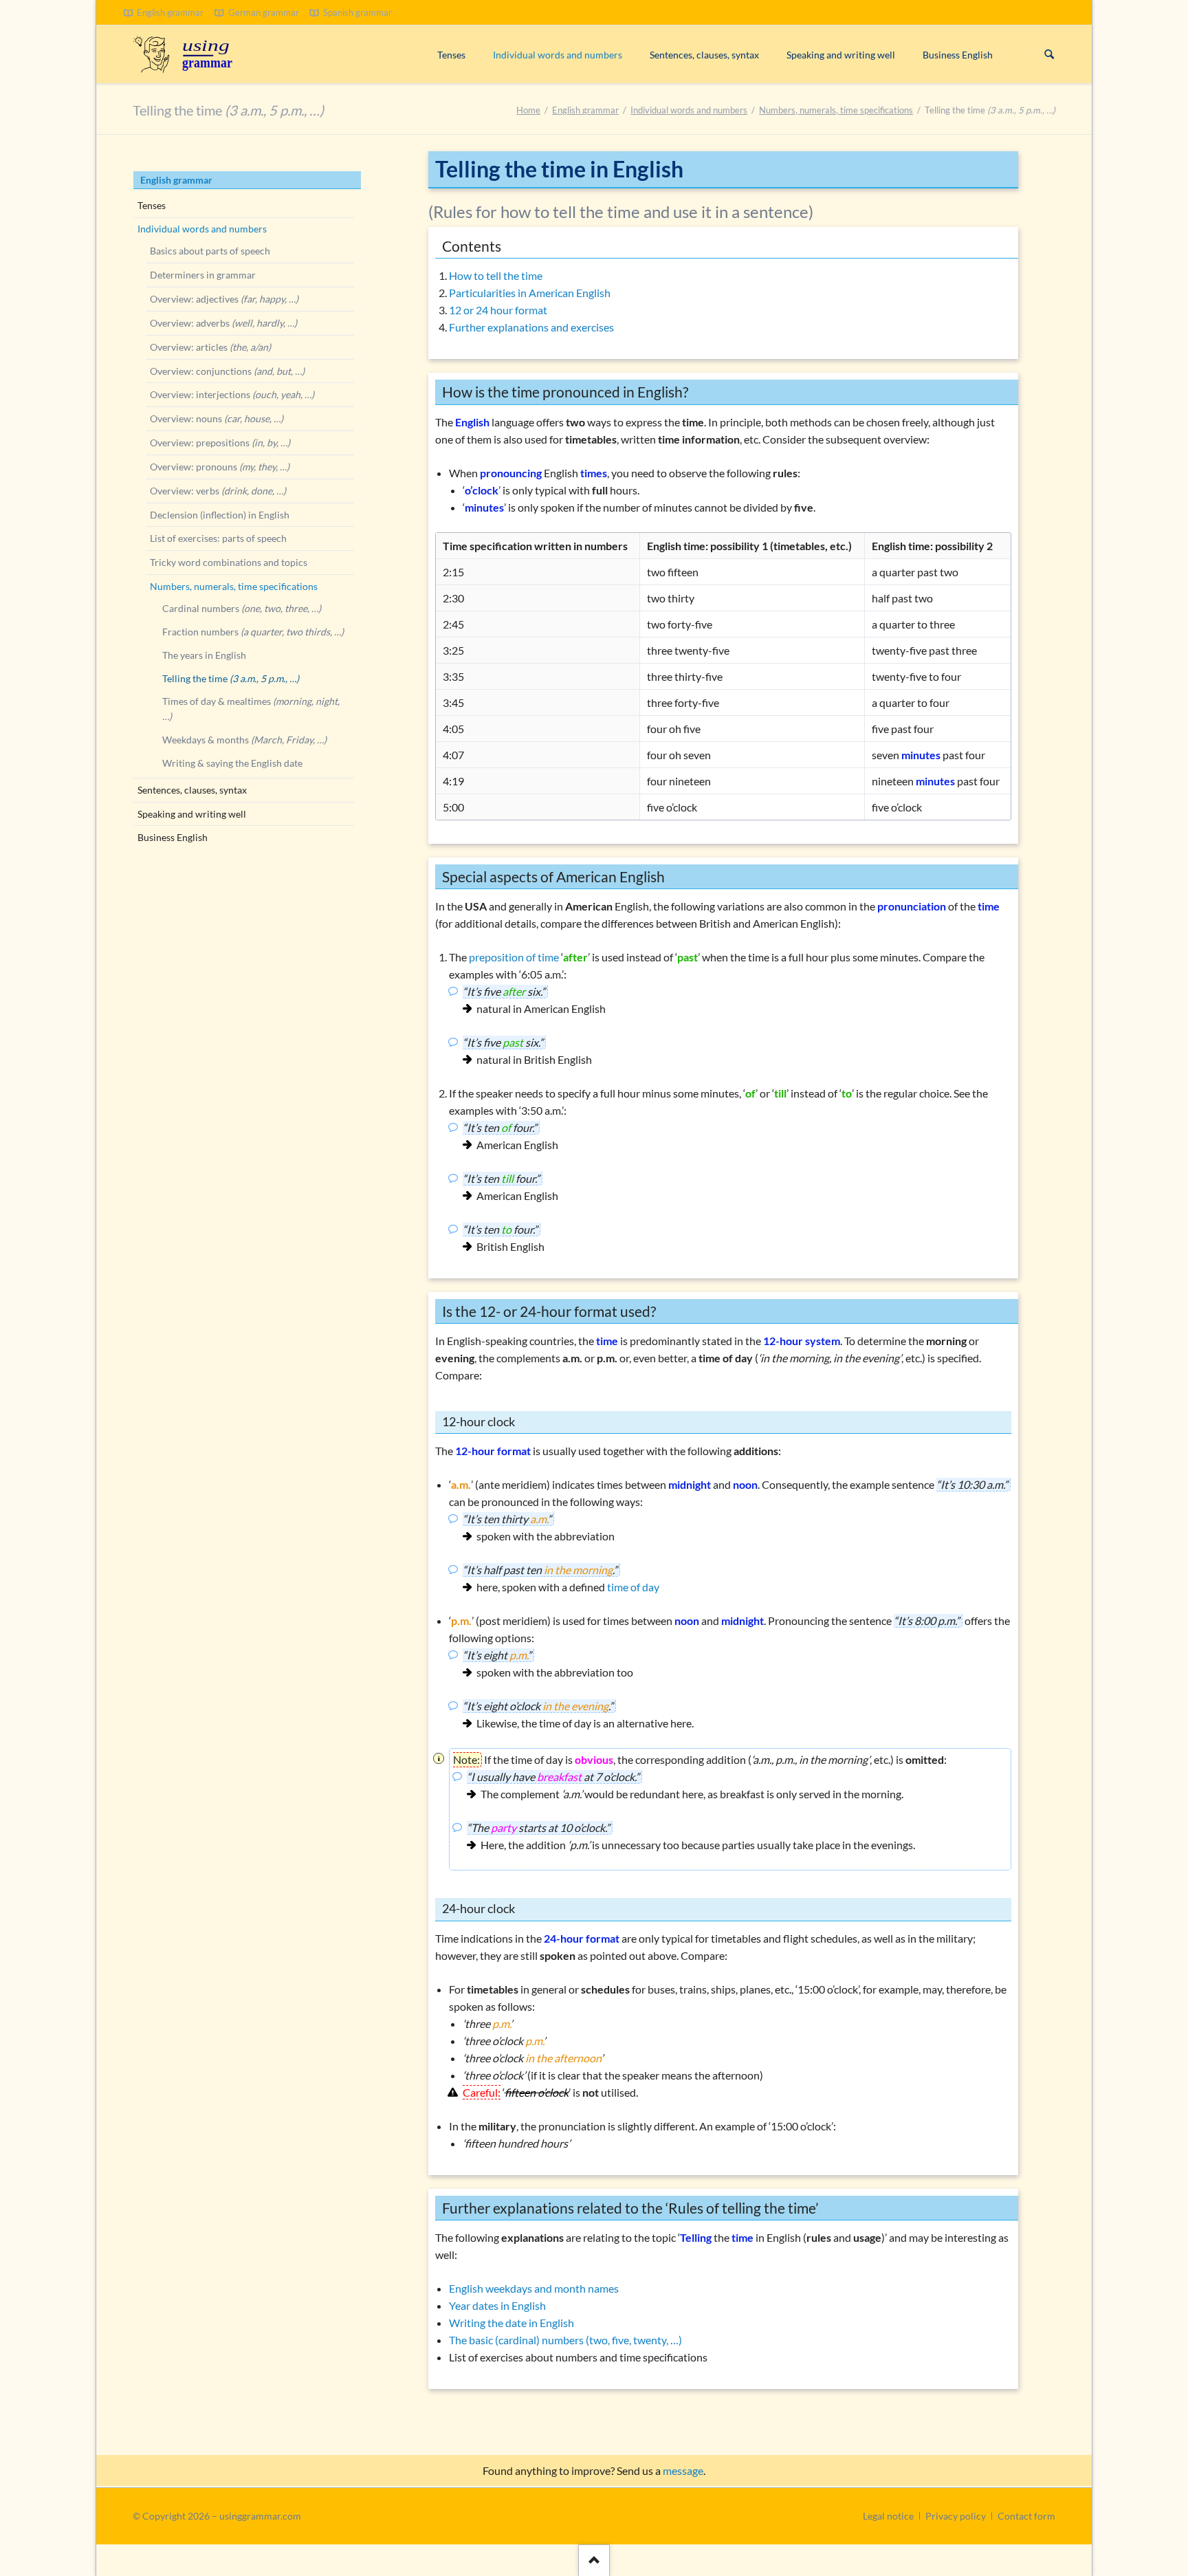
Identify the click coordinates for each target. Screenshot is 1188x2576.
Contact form (1026, 2516)
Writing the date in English (511, 2323)
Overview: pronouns (220, 467)
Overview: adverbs (223, 323)
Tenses (152, 205)
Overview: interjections (232, 394)
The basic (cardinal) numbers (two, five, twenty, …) (565, 2340)
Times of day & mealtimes (251, 709)
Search (1049, 55)
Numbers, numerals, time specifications (836, 110)
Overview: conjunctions (227, 371)
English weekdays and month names (534, 2288)
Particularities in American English (530, 293)
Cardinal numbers (242, 608)
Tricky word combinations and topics (229, 562)
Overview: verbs (218, 491)
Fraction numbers (253, 632)
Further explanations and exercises (531, 327)
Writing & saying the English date (232, 763)
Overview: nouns (217, 418)
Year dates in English (497, 2305)
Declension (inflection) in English (220, 515)
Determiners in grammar (203, 275)
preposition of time (514, 957)
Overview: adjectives (224, 299)
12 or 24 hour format (498, 310)
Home (528, 110)
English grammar (585, 110)
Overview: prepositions (220, 443)
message (683, 2470)
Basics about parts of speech (210, 251)
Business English (173, 837)
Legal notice (888, 2516)
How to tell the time (496, 275)
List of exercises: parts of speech (218, 538)
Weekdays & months (244, 740)
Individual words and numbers (689, 110)
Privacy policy (956, 2516)
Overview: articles (210, 347)
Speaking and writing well (192, 814)
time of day (633, 1587)
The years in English (204, 655)
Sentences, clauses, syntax (192, 790)
